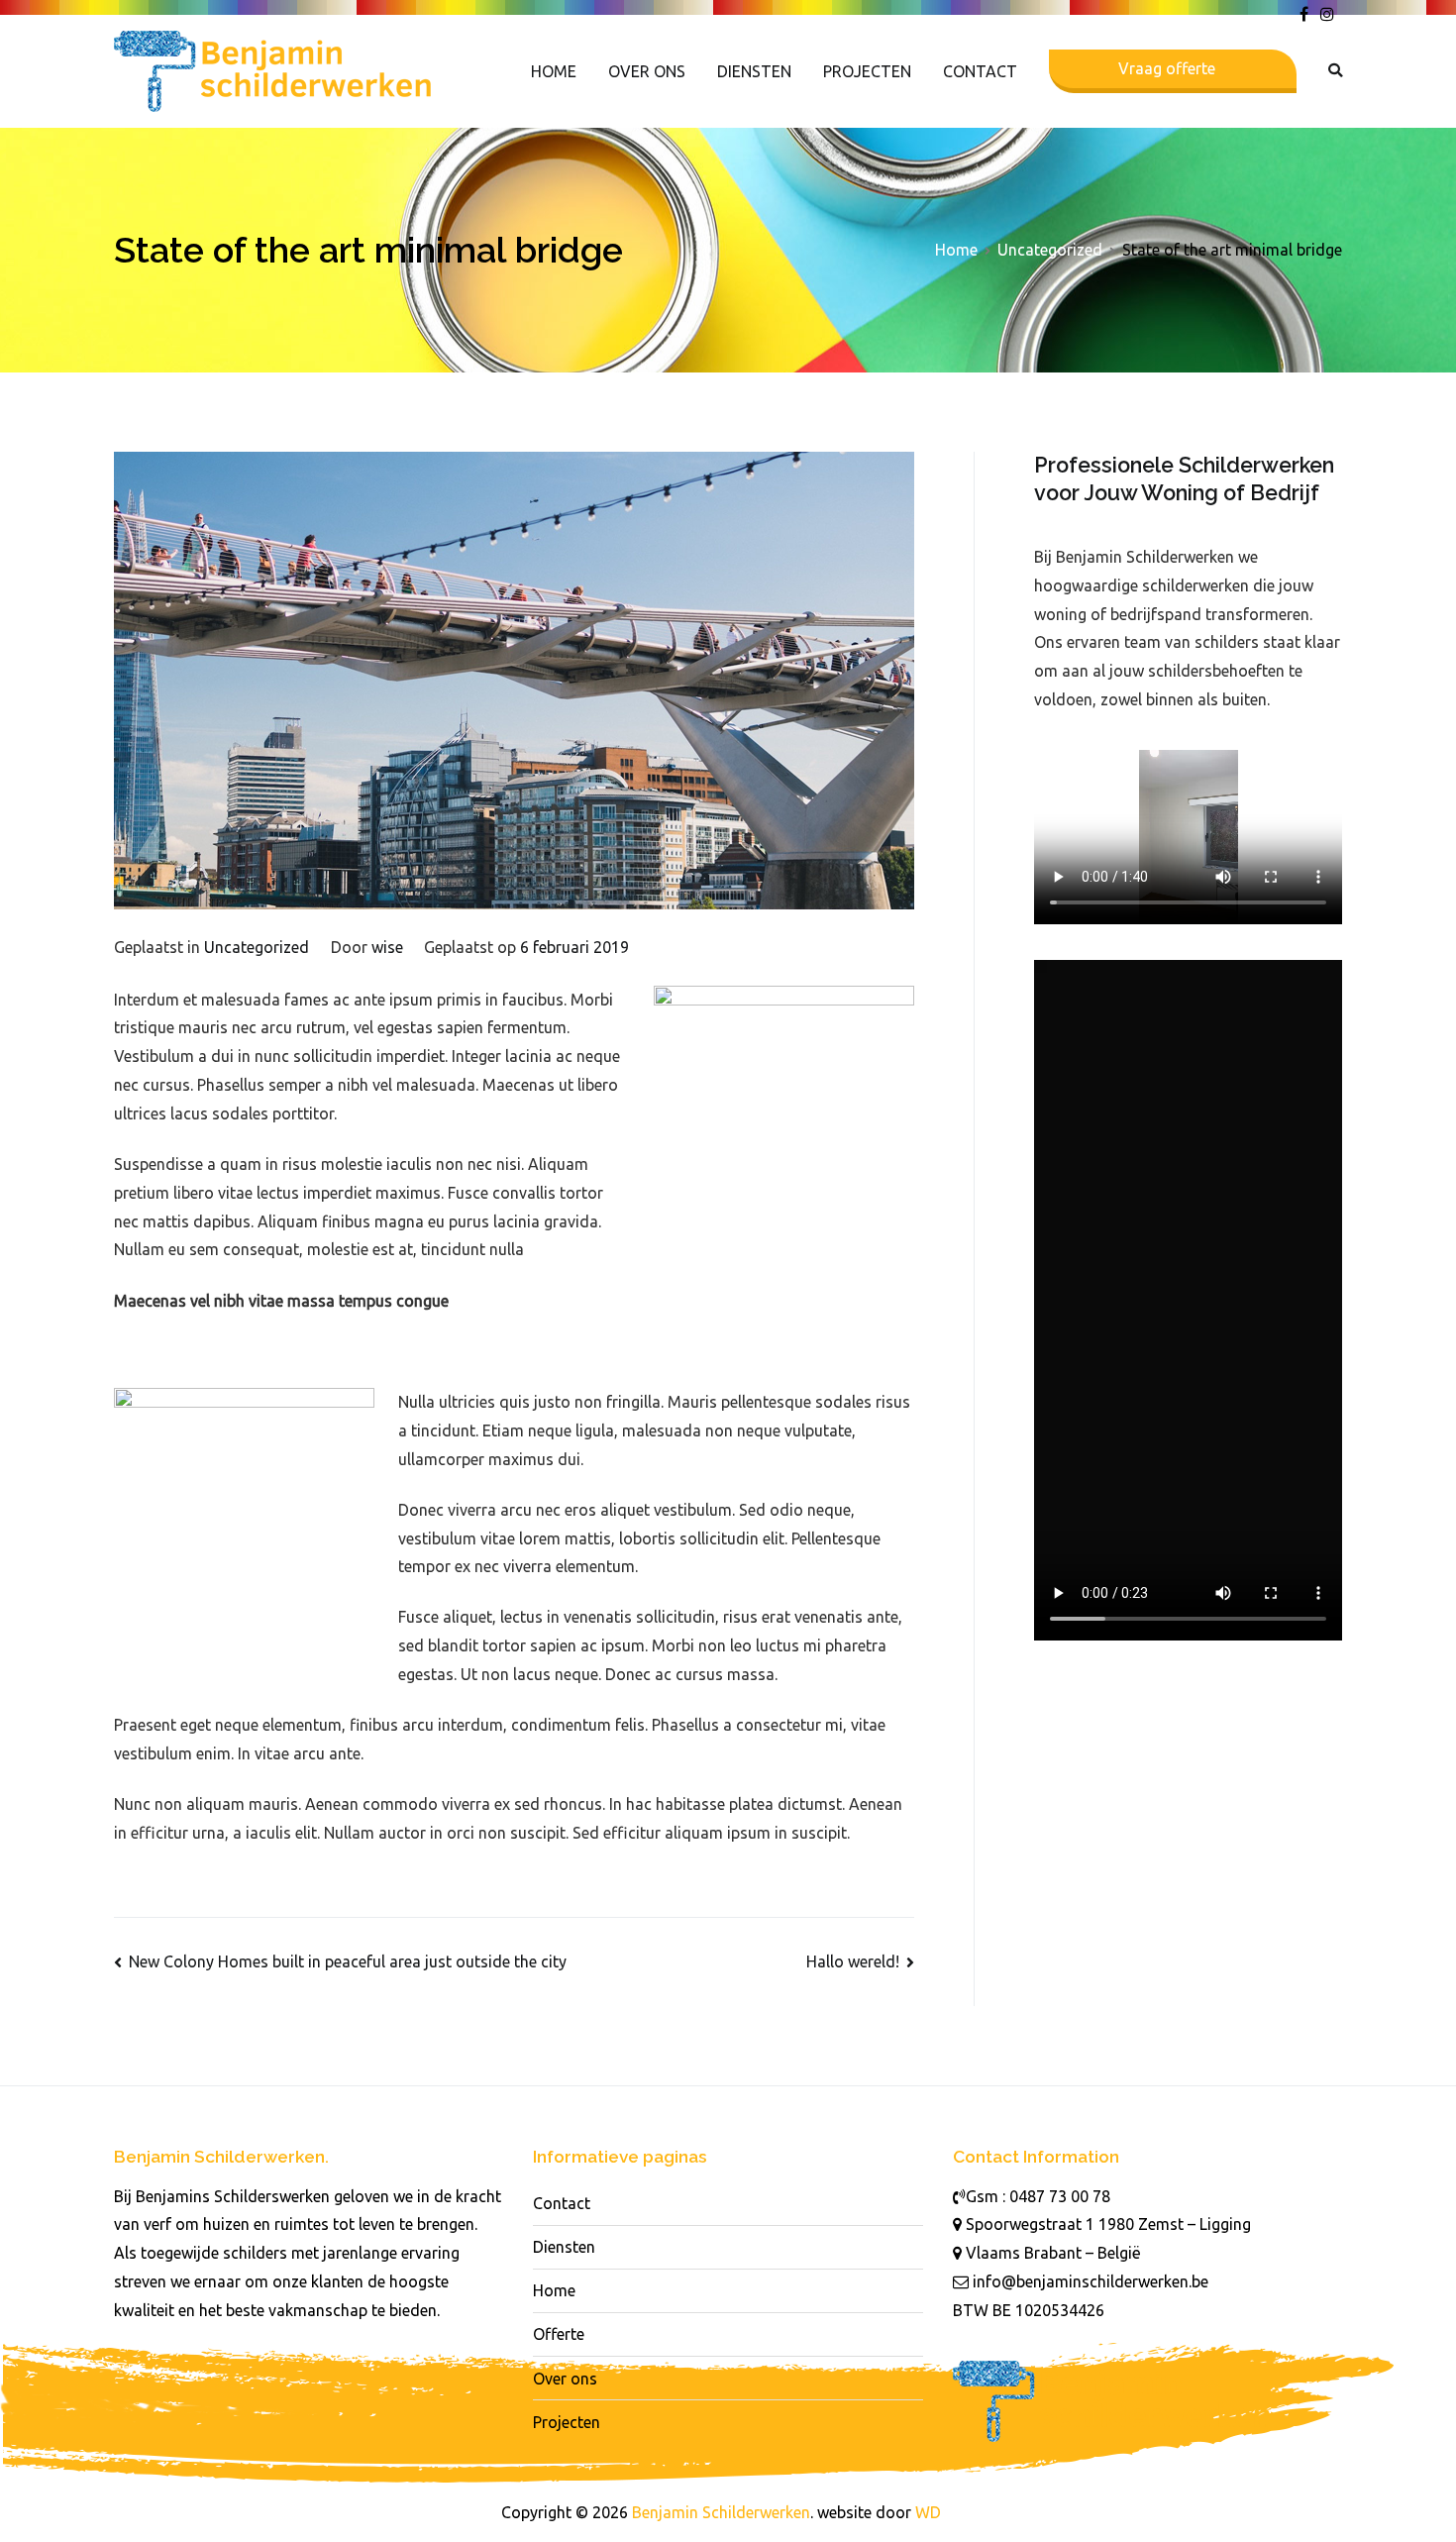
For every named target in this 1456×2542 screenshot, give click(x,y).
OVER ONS (647, 71)
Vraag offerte (1167, 68)
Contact (562, 2203)
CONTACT (980, 71)
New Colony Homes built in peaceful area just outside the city (348, 1961)
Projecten (567, 2422)
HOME (554, 71)
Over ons (565, 2379)
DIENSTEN (754, 71)
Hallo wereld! (853, 1961)
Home (554, 2290)
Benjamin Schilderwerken (721, 2512)
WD (928, 2512)
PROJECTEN (867, 71)
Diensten (564, 2247)
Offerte (559, 2334)
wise (387, 947)
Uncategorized (257, 947)
